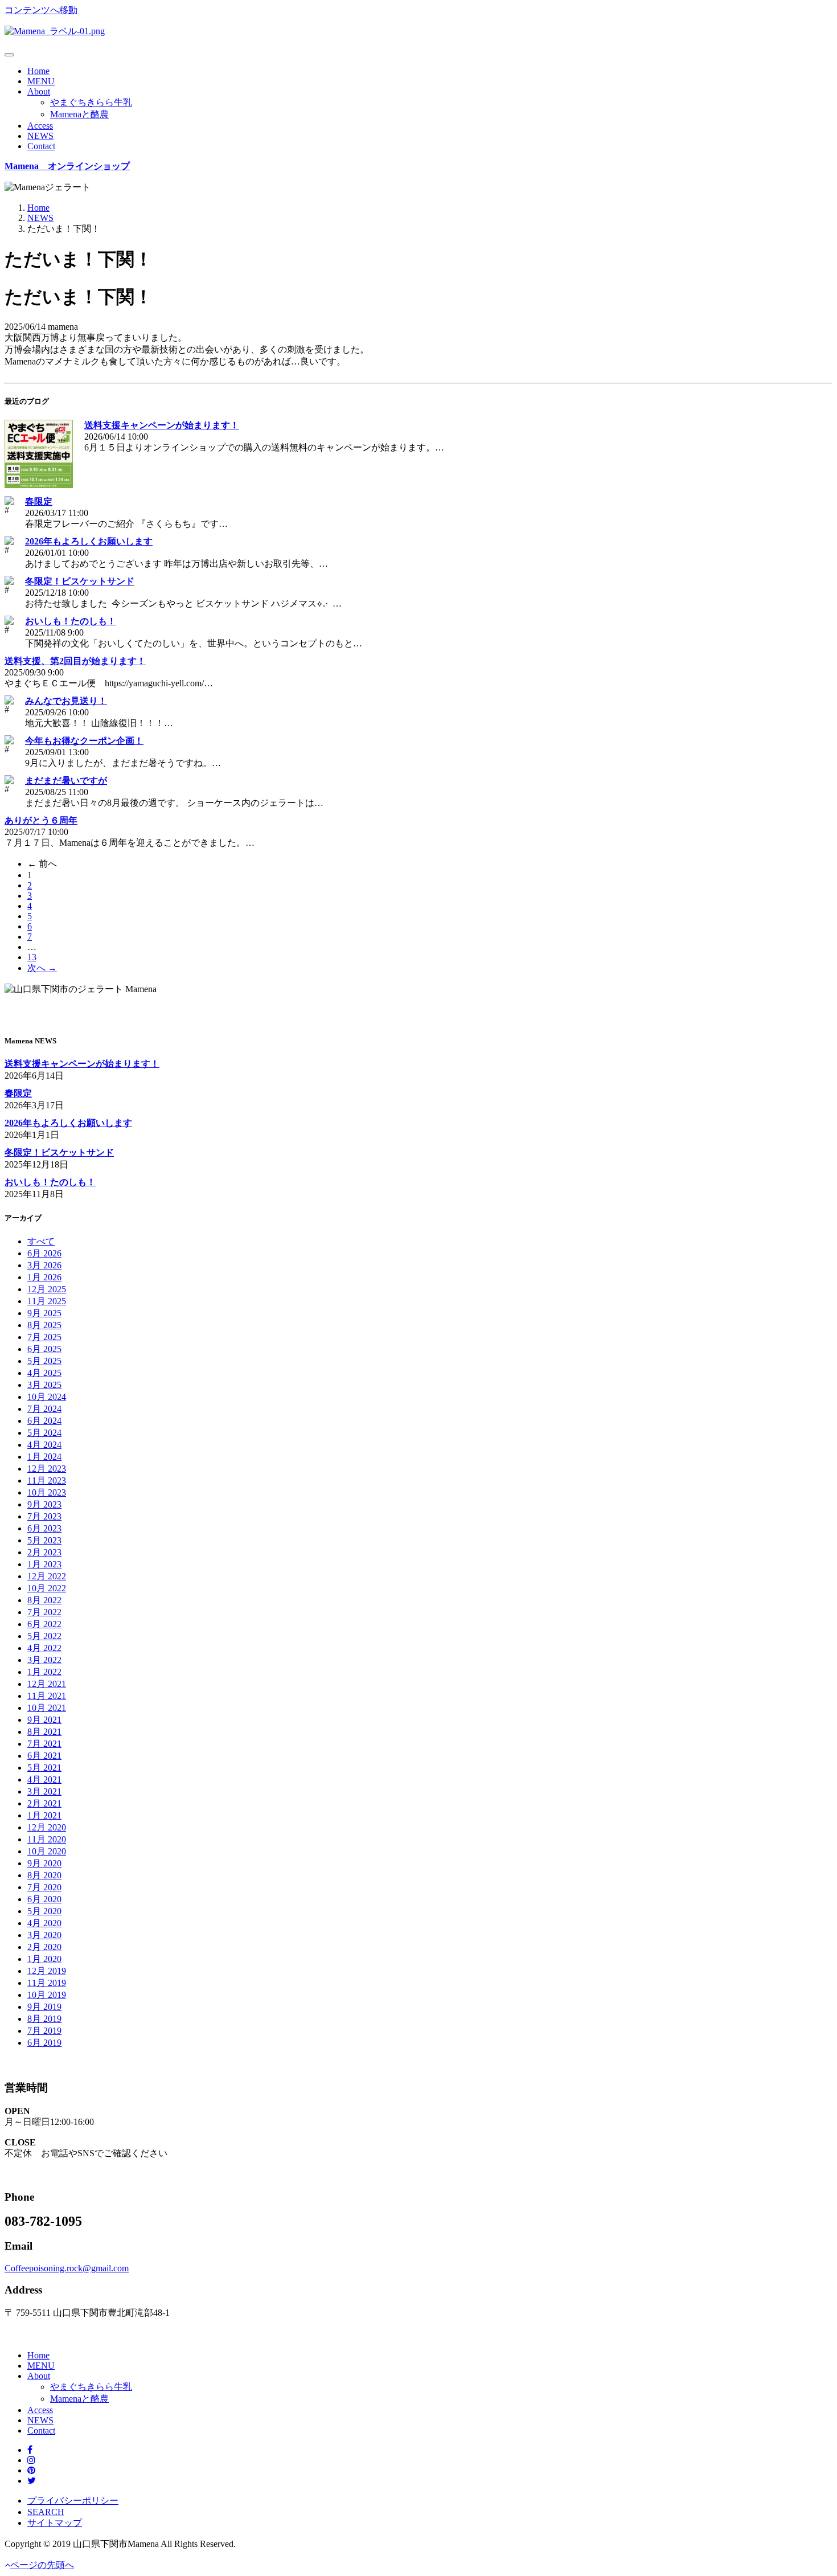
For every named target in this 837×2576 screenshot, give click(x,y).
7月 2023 (44, 1516)
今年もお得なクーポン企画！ (84, 741)
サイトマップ (55, 2523)
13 (32, 957)
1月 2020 (44, 1959)
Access (40, 126)
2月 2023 (44, 1552)
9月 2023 (44, 1504)
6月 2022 (44, 1624)
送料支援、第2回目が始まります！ (75, 661)
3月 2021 (44, 1791)
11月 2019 (47, 1983)
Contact (41, 146)
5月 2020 (44, 1911)
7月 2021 (44, 1744)
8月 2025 (44, 1325)
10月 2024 (47, 1397)
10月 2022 (47, 1588)
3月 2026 (44, 1265)
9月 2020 (44, 1863)
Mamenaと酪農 (79, 114)
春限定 (39, 501)
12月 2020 (47, 1827)
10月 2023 (47, 1492)
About (39, 91)
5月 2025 (44, 1361)
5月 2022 (44, 1636)
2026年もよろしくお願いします (89, 541)
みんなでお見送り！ (66, 701)
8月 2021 (44, 1732)
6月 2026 (44, 1253)
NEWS (40, 136)
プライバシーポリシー (73, 2501)
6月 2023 (44, 1528)
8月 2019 (44, 2019)
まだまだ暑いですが (66, 781)
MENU (41, 81)
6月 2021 (44, 1756)
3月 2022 (44, 1660)
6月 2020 (44, 1899)
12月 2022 (47, 1576)
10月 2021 (47, 1708)
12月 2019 (47, 1971)
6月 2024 (44, 1421)
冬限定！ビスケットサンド (80, 581)
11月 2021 (47, 1696)
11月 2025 (47, 1301)
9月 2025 (44, 1313)
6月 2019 (44, 2043)
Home (38, 71)
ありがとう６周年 (41, 820)
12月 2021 (47, 1684)
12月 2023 (47, 1469)
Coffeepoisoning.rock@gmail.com (67, 2268)
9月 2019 (44, 2007)
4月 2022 (44, 1648)
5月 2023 (44, 1540)
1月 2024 (44, 1457)
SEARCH (46, 2512)
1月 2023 (44, 1564)
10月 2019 (47, 1995)
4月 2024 (44, 1445)
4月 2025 (44, 1373)
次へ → (42, 968)
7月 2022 (44, 1612)
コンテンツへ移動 (41, 10)
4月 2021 (44, 1780)
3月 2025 (44, 1385)
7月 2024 (44, 1409)
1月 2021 (44, 1815)
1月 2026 (44, 1277)
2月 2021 (44, 1803)
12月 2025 (47, 1289)
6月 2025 (44, 1349)
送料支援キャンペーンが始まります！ (162, 425)
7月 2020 (44, 1887)
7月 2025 (44, 1337)
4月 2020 (44, 1923)
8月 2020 (44, 1875)
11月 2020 (47, 1839)
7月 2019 (44, 2031)
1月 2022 (44, 1672)
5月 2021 (44, 1768)
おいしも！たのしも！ (71, 621)
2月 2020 (44, 1947)
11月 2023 (47, 1481)
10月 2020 (47, 1851)
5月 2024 (44, 1433)
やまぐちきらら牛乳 (91, 102)
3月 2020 (44, 1935)
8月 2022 (44, 1600)
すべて (41, 1241)
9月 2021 (44, 1720)
